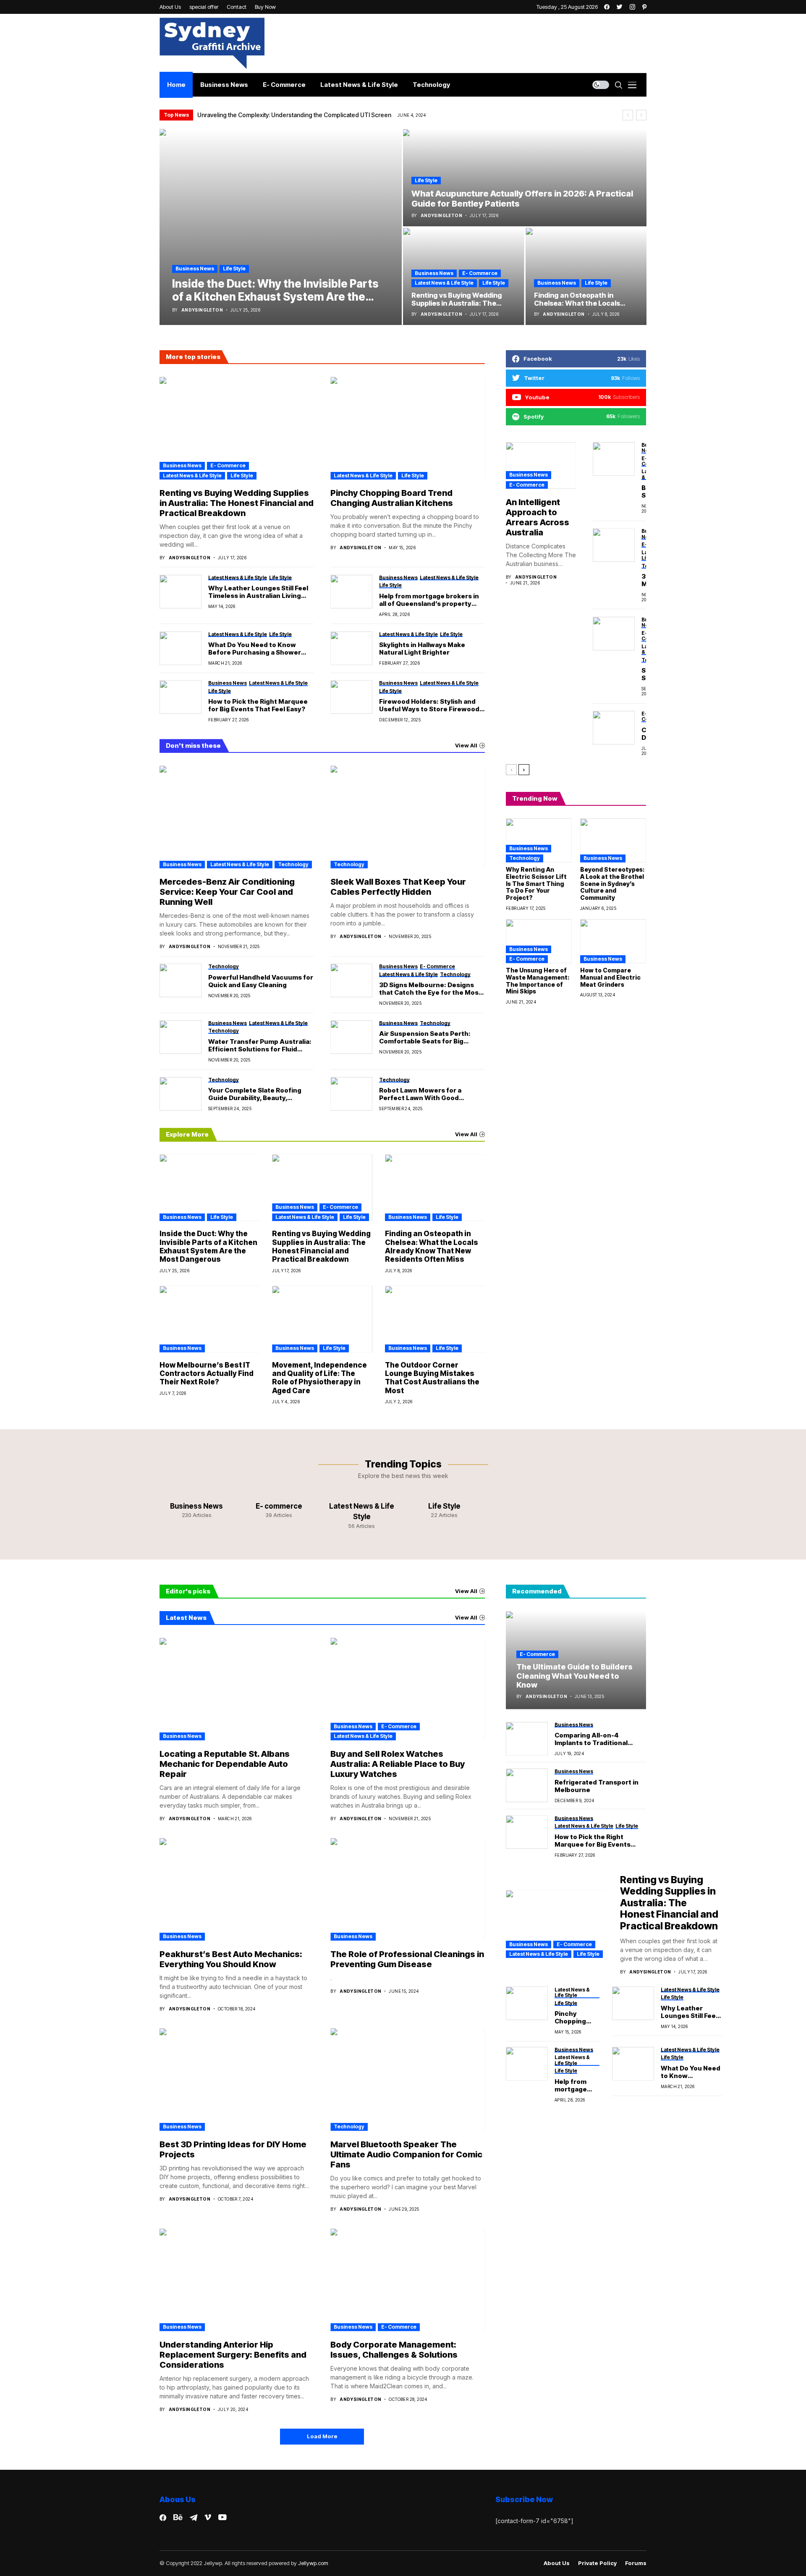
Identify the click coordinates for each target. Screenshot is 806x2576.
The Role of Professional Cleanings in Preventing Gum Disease (407, 1959)
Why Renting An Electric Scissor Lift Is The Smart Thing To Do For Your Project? (536, 883)
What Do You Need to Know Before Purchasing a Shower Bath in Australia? (255, 649)
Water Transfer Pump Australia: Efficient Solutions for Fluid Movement (260, 1046)
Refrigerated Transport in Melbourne (597, 1786)
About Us (557, 2563)
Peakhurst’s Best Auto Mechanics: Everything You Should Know (231, 1959)
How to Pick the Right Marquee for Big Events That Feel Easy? (258, 705)
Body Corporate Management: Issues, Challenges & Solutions (394, 2350)
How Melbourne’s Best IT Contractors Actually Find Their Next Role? (207, 1374)
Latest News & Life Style (444, 283)
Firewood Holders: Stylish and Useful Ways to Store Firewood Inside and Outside (429, 705)
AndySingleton (202, 310)
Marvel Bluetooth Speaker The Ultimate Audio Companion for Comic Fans (406, 2154)
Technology (293, 864)
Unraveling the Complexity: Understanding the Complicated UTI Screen (294, 115)
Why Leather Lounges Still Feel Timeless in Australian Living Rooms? (258, 592)
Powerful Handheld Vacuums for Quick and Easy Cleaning (261, 981)
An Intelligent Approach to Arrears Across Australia (538, 517)
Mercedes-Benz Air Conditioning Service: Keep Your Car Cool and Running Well (227, 892)
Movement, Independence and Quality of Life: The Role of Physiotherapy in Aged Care (319, 1378)
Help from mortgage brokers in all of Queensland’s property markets (429, 600)
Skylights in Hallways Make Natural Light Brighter (422, 649)
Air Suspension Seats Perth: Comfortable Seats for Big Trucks (425, 1038)
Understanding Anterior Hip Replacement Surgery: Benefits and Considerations (233, 2355)
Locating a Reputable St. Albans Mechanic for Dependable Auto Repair (225, 1764)
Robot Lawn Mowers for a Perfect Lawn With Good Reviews (420, 1094)
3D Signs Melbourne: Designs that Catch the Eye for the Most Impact (430, 989)
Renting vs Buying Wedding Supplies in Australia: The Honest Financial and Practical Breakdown (237, 503)
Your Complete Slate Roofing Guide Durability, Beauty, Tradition (255, 1094)
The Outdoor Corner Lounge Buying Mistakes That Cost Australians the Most (432, 1378)
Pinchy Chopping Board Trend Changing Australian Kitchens (392, 498)
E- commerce (480, 273)
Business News (195, 269)
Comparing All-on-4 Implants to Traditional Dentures (591, 1739)
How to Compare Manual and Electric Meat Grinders (610, 977)
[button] (628, 115)
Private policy (597, 2563)
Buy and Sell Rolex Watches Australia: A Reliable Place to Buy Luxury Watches (398, 1764)
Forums (636, 2563)
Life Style (234, 269)
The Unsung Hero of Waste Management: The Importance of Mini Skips (538, 981)
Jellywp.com (313, 2563)
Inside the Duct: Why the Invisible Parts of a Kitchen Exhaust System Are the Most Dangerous (208, 1246)
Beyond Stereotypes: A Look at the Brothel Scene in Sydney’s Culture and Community (612, 883)
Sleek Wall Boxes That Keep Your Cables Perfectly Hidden (398, 887)
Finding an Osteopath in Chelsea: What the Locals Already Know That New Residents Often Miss (432, 1246)
